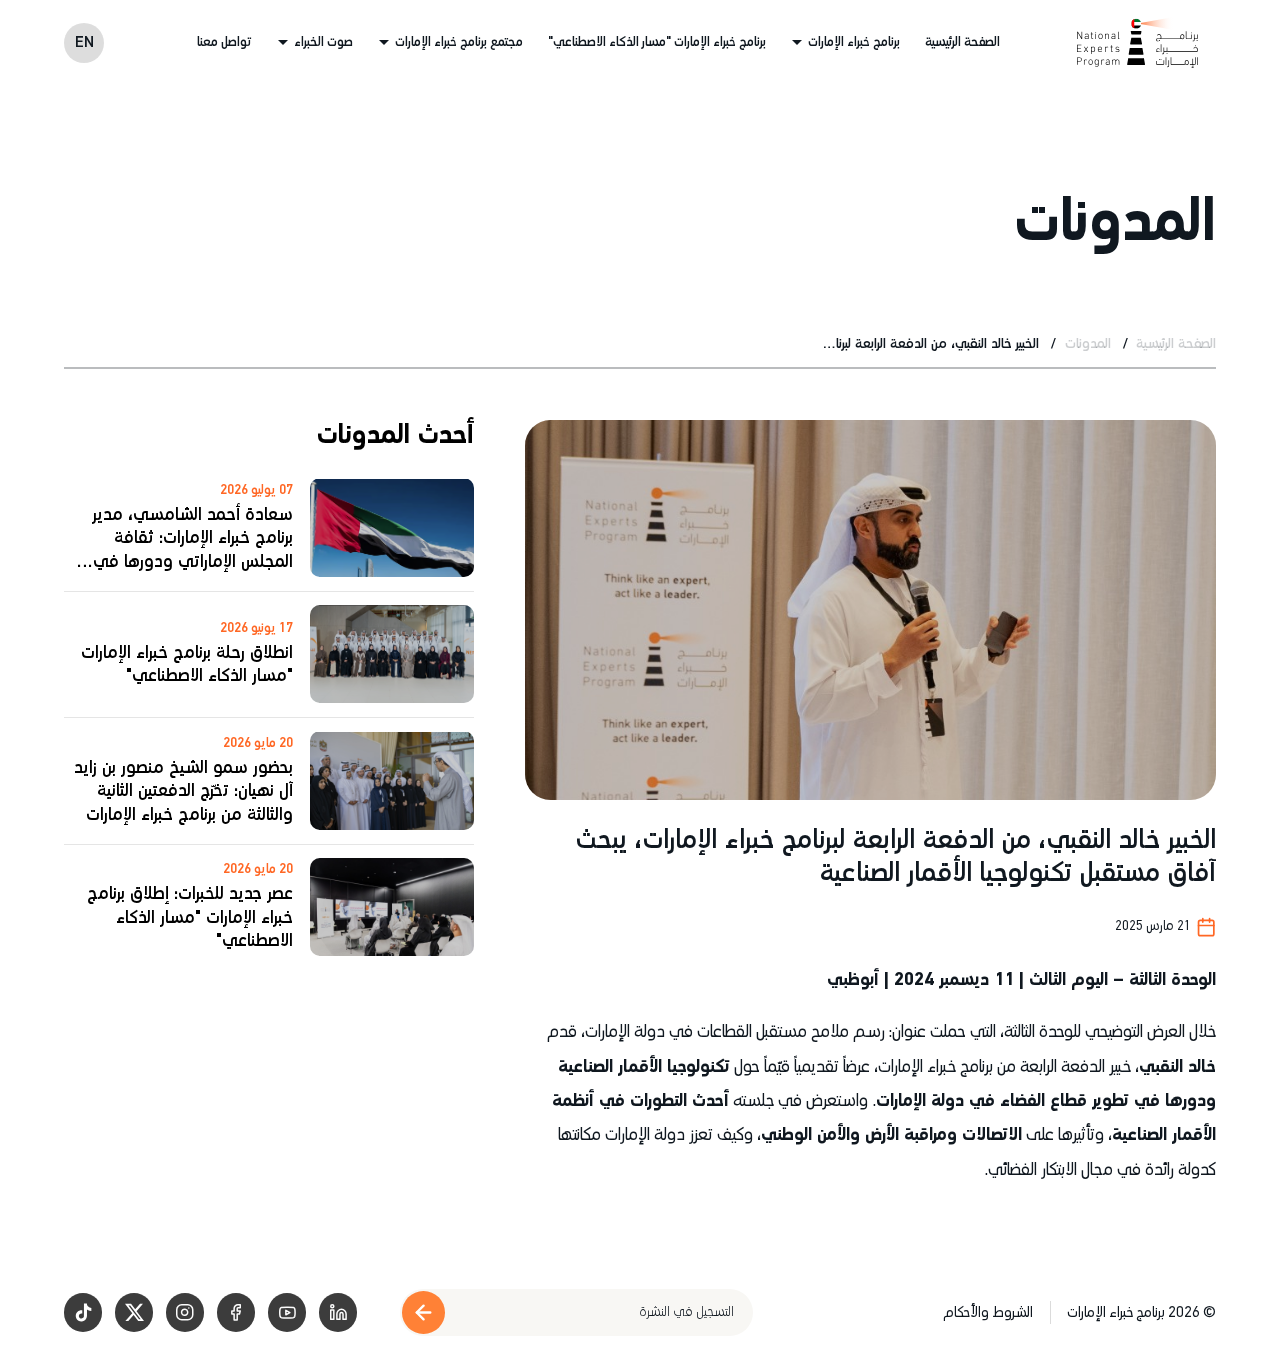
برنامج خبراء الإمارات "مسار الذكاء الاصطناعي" (657, 42)
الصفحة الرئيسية (962, 42)
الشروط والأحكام (988, 1312)
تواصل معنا (224, 42)
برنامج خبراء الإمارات (854, 42)
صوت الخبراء (323, 42)
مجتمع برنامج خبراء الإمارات (459, 42)
